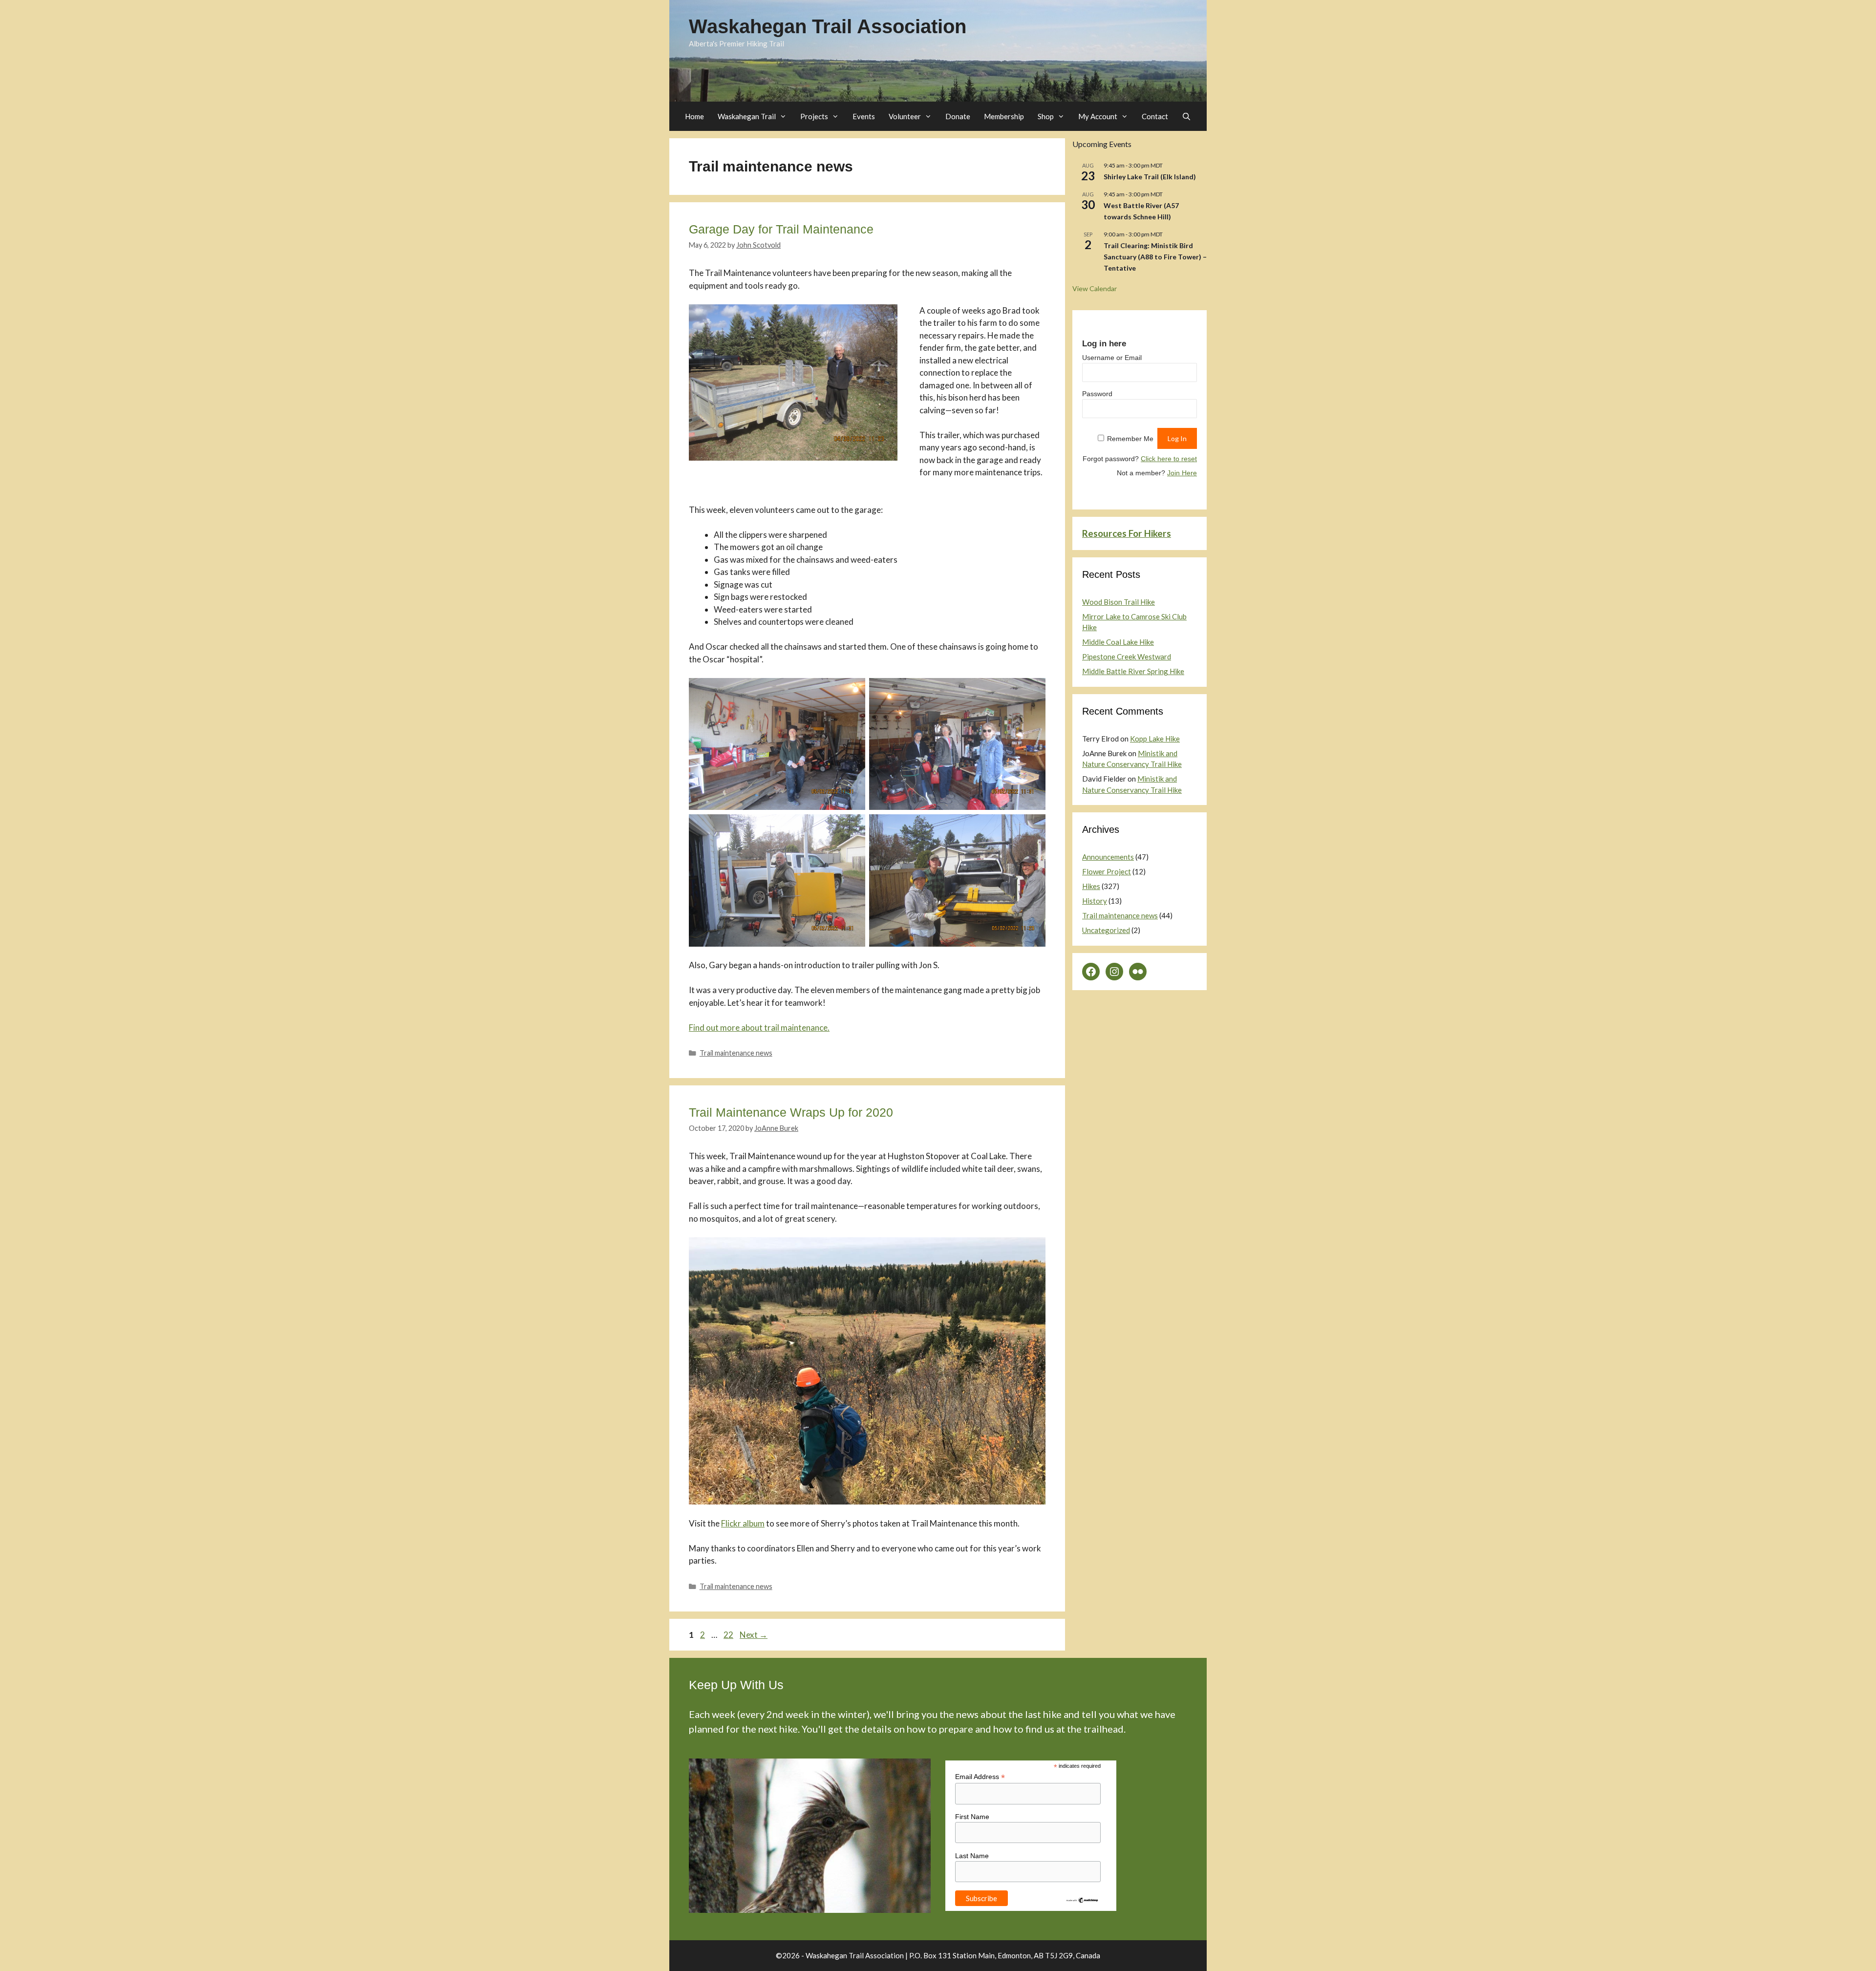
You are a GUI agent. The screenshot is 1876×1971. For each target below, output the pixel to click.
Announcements (1108, 857)
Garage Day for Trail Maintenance (781, 229)
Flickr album (743, 1523)
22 (729, 1635)
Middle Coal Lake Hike (1118, 642)
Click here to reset (1169, 459)
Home (694, 116)
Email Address (980, 1777)
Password (1097, 394)
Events (864, 116)
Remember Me (1130, 439)
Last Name (972, 1856)
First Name (972, 1817)
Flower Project (1107, 871)
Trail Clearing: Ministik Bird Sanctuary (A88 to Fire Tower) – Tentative (1155, 256)
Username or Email (1112, 358)
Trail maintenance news (736, 1053)
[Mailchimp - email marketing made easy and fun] (1082, 1901)
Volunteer (905, 116)
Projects (814, 116)
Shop (1046, 116)
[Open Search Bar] (1186, 116)
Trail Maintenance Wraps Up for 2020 (791, 1112)
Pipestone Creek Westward (1127, 657)
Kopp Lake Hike (1155, 739)
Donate (958, 116)
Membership (1004, 116)
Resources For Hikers (1127, 533)
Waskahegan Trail (747, 116)
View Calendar (1095, 288)
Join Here (1182, 473)
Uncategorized (1106, 930)
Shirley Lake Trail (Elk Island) (1150, 177)
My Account (1098, 116)
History (1095, 901)
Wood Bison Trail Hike (1119, 602)
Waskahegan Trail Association (828, 26)
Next (754, 1635)
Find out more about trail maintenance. (759, 1028)
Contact (1155, 116)
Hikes (1091, 886)
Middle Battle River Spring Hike (1133, 671)
